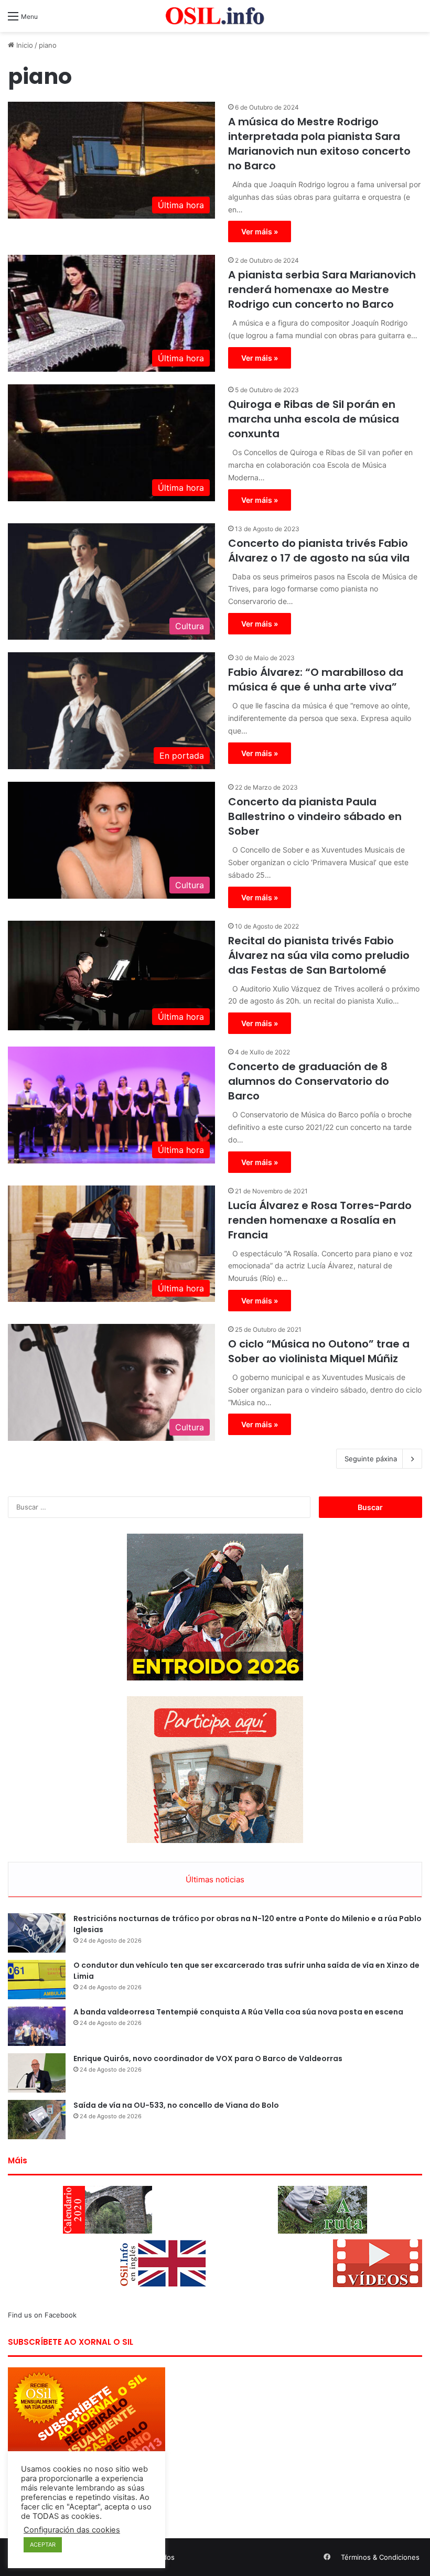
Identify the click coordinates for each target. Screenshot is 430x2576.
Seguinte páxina (371, 1459)
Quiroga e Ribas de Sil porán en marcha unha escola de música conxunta (314, 419)
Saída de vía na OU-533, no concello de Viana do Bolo (176, 2105)
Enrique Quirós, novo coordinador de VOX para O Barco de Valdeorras (208, 2058)
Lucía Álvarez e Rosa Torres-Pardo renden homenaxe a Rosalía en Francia (320, 1220)
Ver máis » (260, 231)
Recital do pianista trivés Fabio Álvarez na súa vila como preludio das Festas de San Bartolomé (319, 955)
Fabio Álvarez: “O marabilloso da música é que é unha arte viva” (316, 680)
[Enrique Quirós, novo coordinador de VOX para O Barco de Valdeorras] (37, 2073)
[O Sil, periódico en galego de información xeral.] (215, 16)
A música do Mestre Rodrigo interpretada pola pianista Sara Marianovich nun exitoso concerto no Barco (319, 144)
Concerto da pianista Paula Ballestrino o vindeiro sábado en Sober (315, 816)
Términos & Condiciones (380, 2557)
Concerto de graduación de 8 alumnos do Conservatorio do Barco (309, 1081)
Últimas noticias (215, 1879)
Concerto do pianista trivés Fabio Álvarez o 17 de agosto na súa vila (319, 551)
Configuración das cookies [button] (72, 2530)
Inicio (24, 45)
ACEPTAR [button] (43, 2545)
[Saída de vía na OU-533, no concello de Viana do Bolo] (37, 2120)
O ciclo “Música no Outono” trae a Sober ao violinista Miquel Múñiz (319, 1351)
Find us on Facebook (42, 2315)
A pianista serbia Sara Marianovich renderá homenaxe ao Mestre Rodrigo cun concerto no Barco (322, 289)
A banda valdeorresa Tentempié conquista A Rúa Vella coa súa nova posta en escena (238, 2012)
